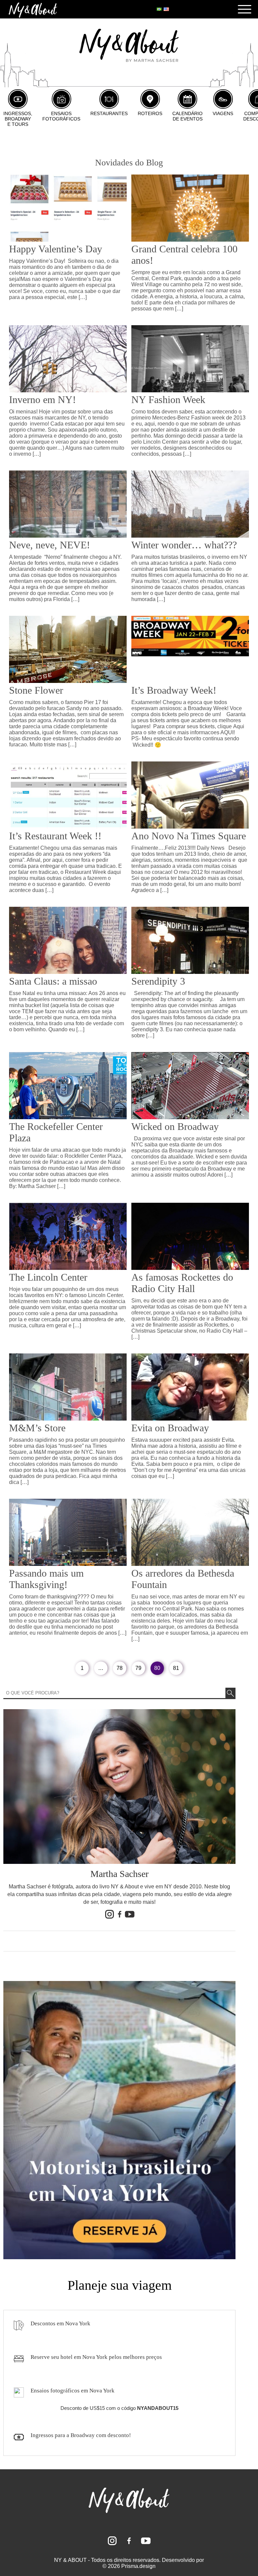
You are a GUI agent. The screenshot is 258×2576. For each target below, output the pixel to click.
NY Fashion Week (168, 400)
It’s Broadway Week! (174, 690)
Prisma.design (138, 2566)
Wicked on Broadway (175, 1126)
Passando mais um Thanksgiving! (46, 1579)
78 (120, 1668)
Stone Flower (36, 690)
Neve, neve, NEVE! (50, 545)
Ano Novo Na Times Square (189, 836)
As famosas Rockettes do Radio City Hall (182, 1283)
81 (176, 1668)
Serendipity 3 (158, 981)
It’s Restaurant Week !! (55, 836)
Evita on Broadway (170, 1428)
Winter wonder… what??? (184, 545)
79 (138, 1668)
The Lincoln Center (48, 1277)
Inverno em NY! (42, 400)
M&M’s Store (37, 1428)
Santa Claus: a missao (53, 981)
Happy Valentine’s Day (56, 249)
